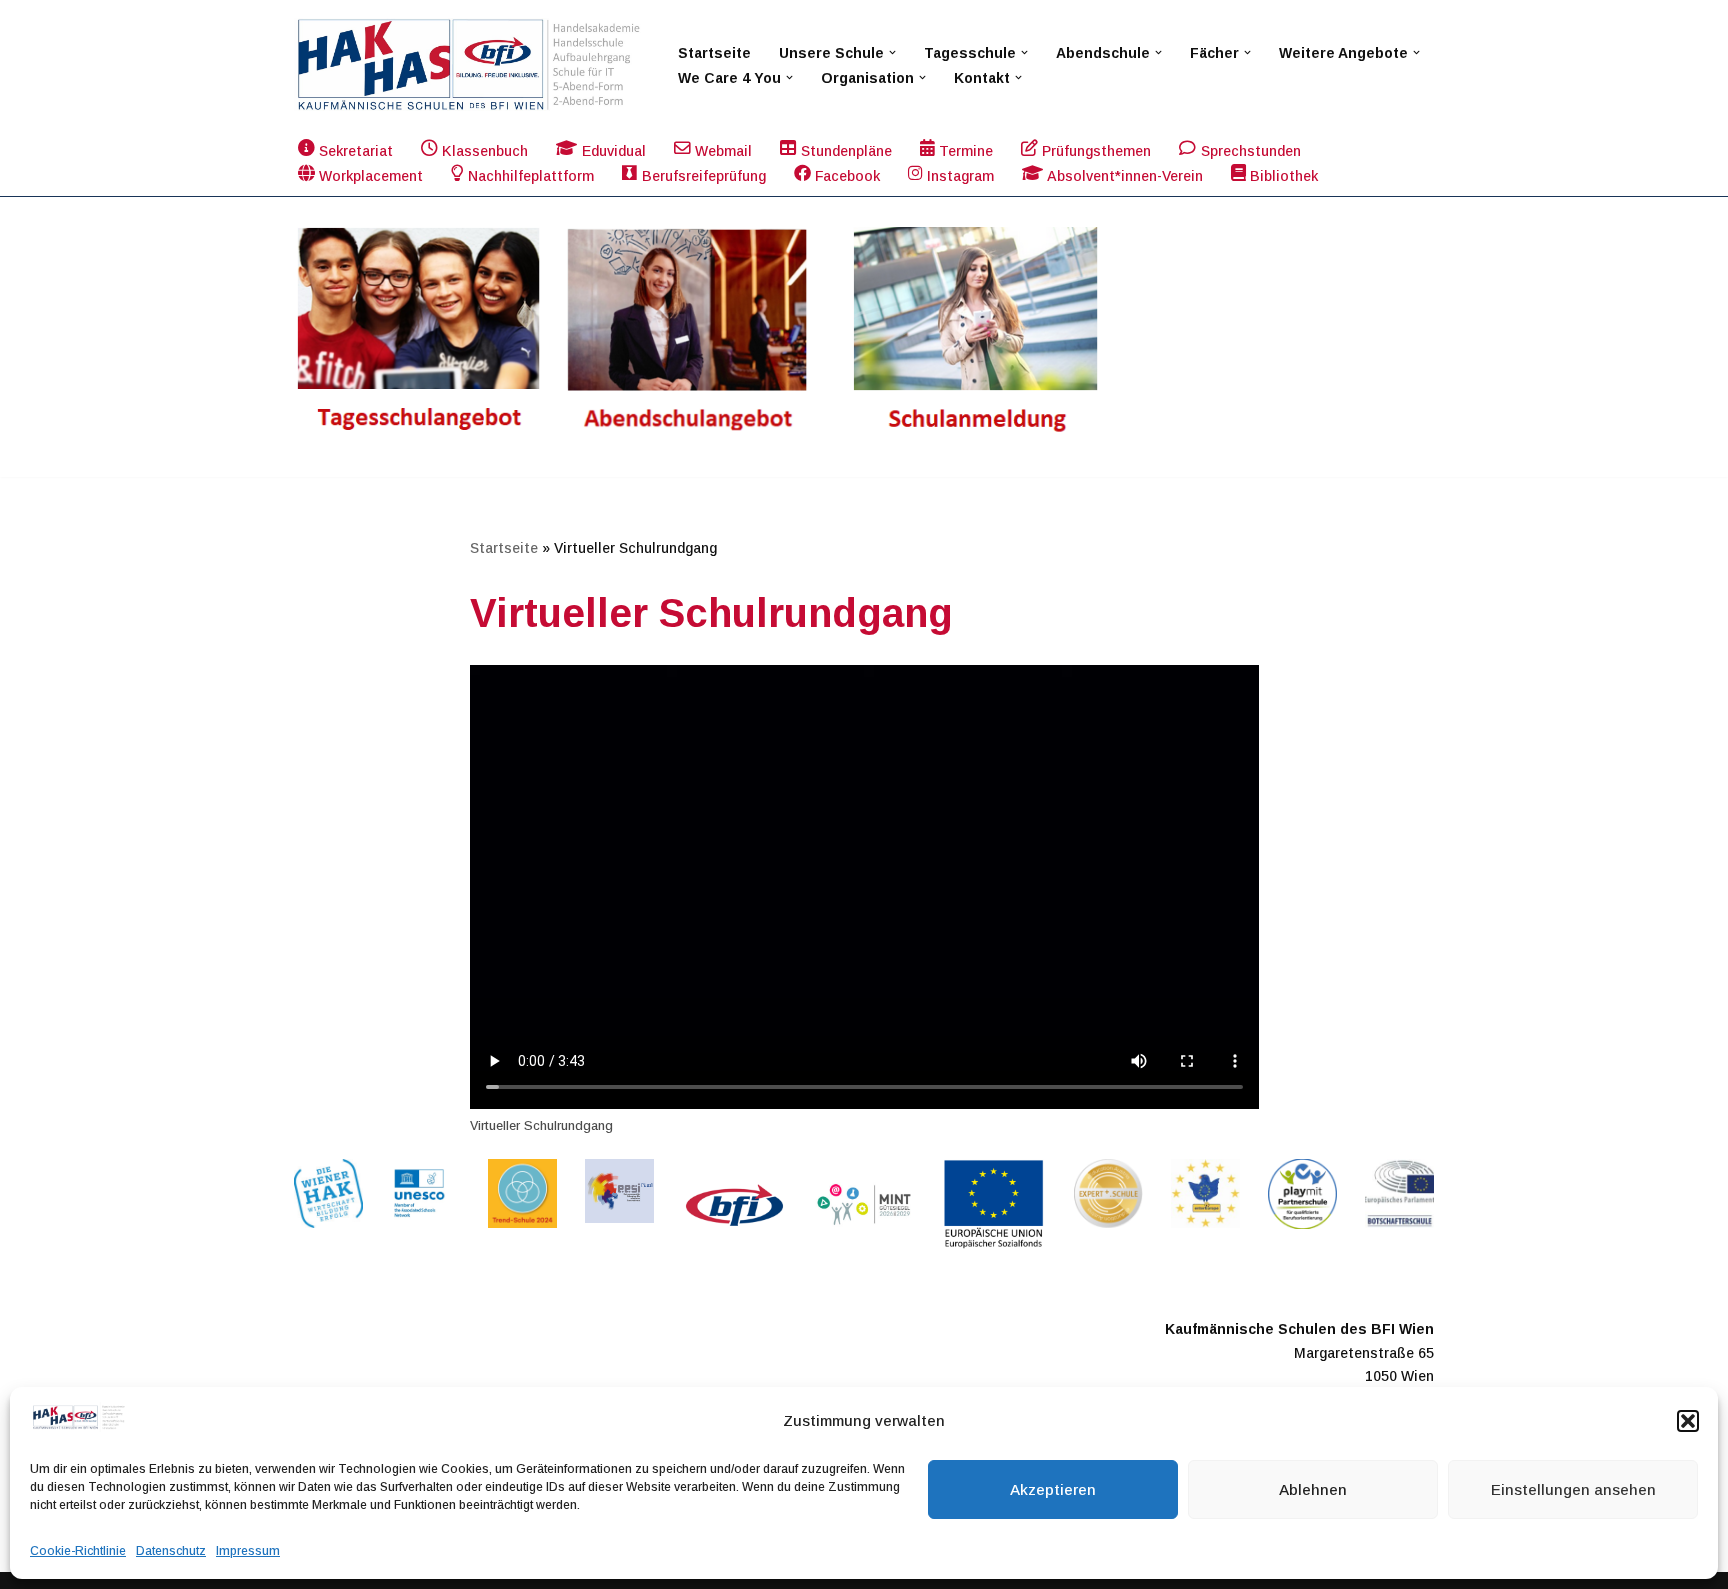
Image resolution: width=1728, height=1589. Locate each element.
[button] (1688, 1421)
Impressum (248, 1551)
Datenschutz (171, 1551)
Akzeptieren (1053, 1489)
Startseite (714, 53)
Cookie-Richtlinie (78, 1551)
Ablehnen (1313, 1489)
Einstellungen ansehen (1573, 1489)
